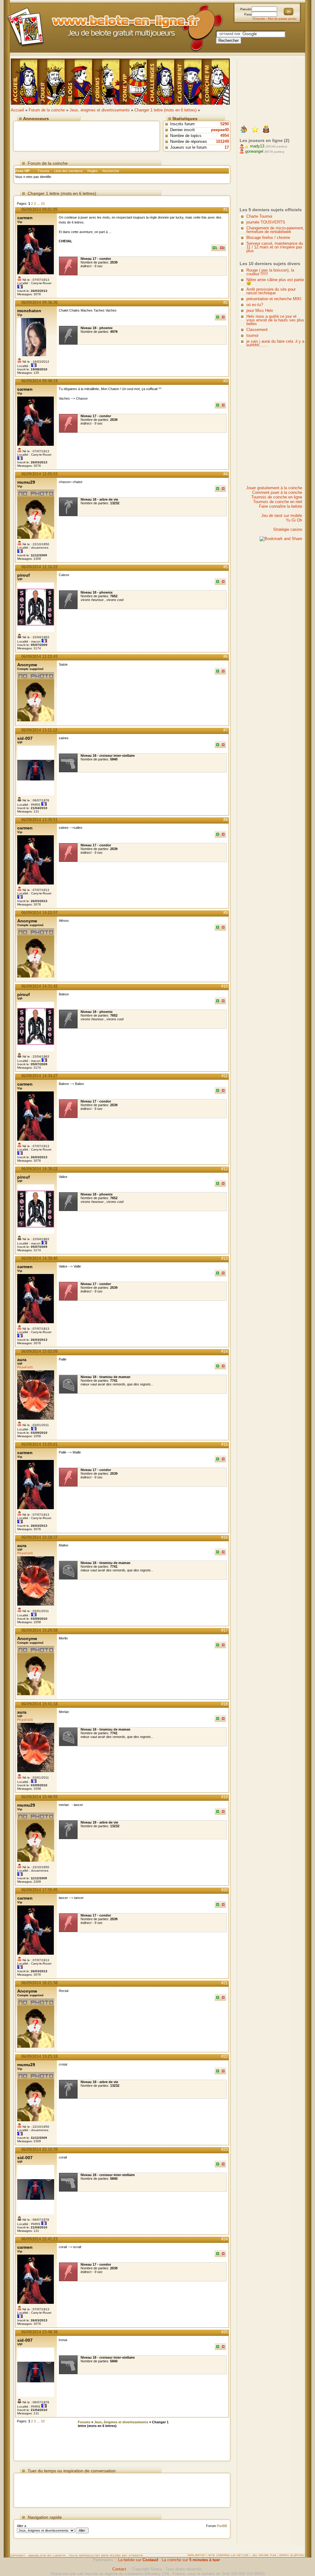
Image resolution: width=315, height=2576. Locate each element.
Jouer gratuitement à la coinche (274, 488)
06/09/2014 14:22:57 (39, 913)
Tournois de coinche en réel (278, 502)
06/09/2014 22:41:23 (39, 2239)
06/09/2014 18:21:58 (39, 1983)
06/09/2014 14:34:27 (39, 1076)
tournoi (252, 335)
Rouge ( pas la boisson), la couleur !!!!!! (270, 272)
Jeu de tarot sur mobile (282, 516)
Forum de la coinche (47, 110)
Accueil (17, 110)
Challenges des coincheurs (161, 82)
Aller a (22, 2526)
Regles (93, 171)
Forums (44, 171)
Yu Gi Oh (294, 520)
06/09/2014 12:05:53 (39, 474)
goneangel (254, 151)
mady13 (257, 146)
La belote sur (138, 2560)
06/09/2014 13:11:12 (39, 730)
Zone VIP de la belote (134, 82)
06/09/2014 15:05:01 (39, 1444)
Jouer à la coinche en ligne (52, 82)
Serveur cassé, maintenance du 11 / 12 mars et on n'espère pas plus (275, 247)
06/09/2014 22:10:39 (39, 2149)
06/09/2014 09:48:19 (39, 381)
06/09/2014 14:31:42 (39, 986)
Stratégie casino (288, 529)
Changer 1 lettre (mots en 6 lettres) (165, 110)
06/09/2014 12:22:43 (39, 657)
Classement (257, 330)
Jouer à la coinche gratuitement (24, 82)
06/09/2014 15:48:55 (39, 1797)
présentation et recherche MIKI (274, 299)
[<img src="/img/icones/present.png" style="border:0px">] (244, 130)
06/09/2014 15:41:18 (39, 1704)
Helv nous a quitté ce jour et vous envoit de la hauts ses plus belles (275, 320)
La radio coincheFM (216, 82)
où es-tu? (255, 305)
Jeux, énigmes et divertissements (100, 110)
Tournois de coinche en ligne (277, 497)
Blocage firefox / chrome (268, 238)
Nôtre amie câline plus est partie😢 (275, 282)
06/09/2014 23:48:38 (39, 2332)
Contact (119, 2569)
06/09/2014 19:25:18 (39, 2056)
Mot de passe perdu (282, 19)
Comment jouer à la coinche (277, 492)
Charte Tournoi (259, 216)
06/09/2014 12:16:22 (39, 567)
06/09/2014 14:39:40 (39, 1258)
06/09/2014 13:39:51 (39, 820)
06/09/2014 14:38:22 (39, 1169)
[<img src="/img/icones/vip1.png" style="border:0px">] (255, 130)
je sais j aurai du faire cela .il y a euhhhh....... (275, 343)
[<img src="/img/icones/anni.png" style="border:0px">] (266, 130)
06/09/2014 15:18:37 (39, 1537)
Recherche (111, 171)
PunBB (222, 2526)
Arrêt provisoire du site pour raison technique (271, 291)
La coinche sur (191, 2560)
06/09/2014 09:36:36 (39, 302)
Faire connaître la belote (281, 506)
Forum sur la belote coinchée (107, 82)
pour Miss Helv (260, 310)
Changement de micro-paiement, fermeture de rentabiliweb (275, 230)
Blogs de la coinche (79, 82)
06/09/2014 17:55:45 (39, 1890)
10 (43, 204)
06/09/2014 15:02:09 (39, 1351)
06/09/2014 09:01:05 (39, 210)
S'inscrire (259, 19)
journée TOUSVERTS (266, 222)
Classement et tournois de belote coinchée (189, 82)
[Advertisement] (87, 135)
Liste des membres (68, 171)
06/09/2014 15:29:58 (39, 1630)
